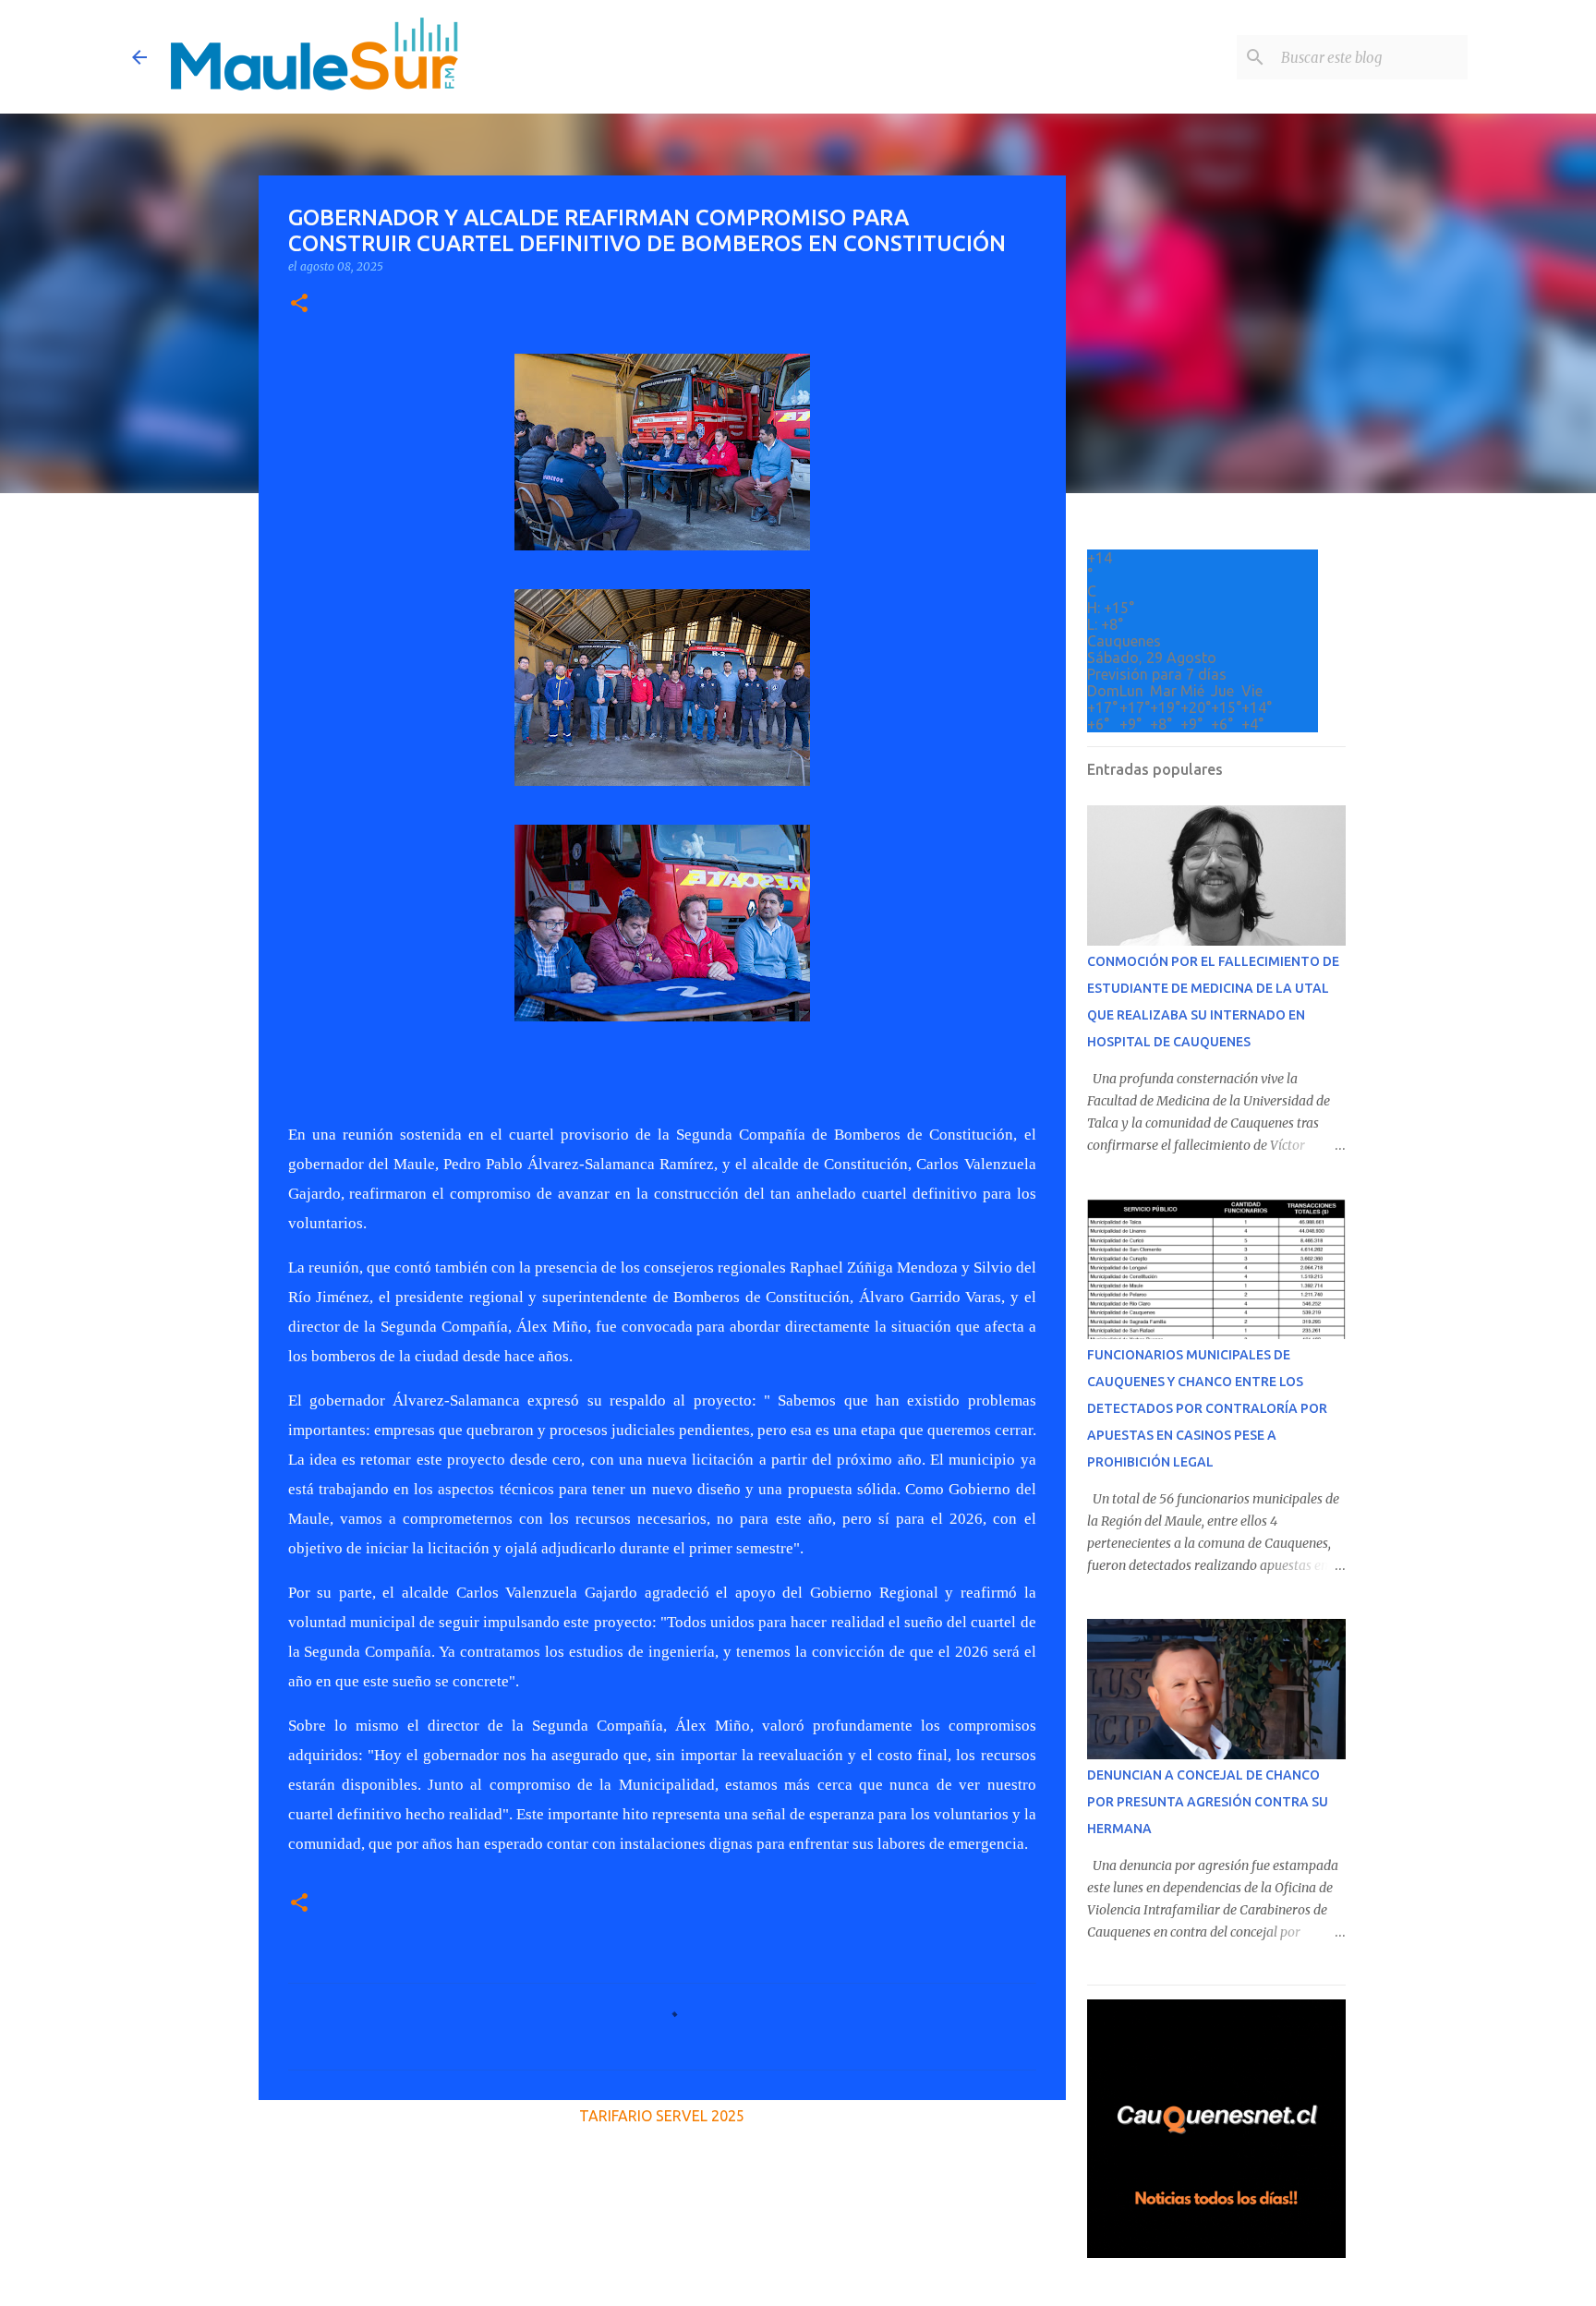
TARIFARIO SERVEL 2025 (662, 2116)
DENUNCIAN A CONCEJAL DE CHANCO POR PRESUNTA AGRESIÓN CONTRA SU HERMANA (1208, 1802)
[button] (299, 304)
